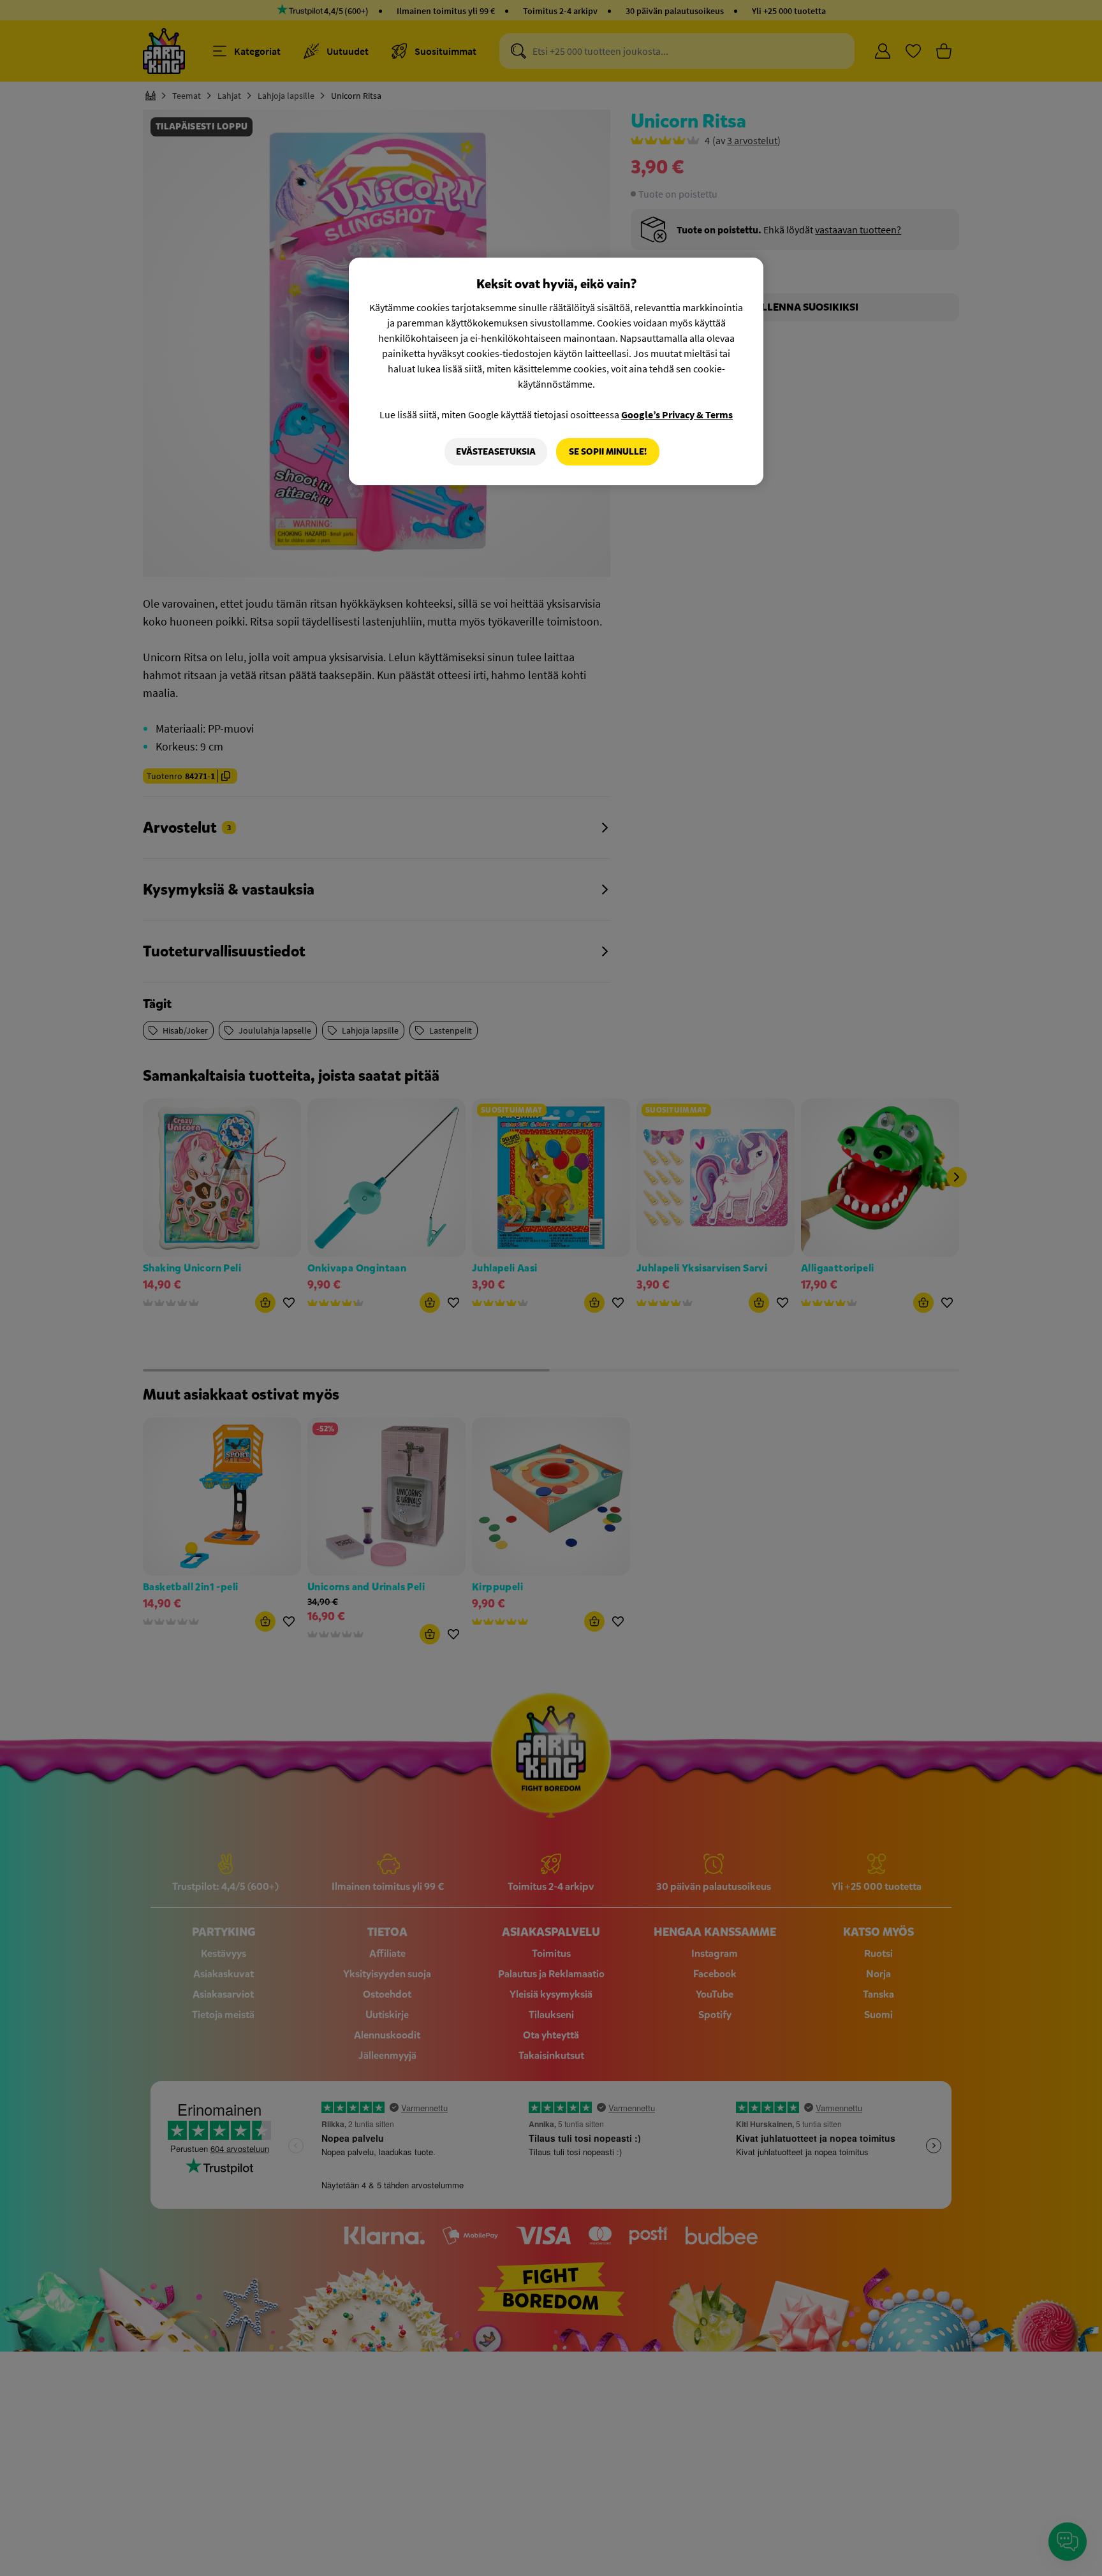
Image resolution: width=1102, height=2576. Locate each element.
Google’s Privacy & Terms (677, 414)
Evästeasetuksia (496, 452)
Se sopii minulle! (608, 452)
